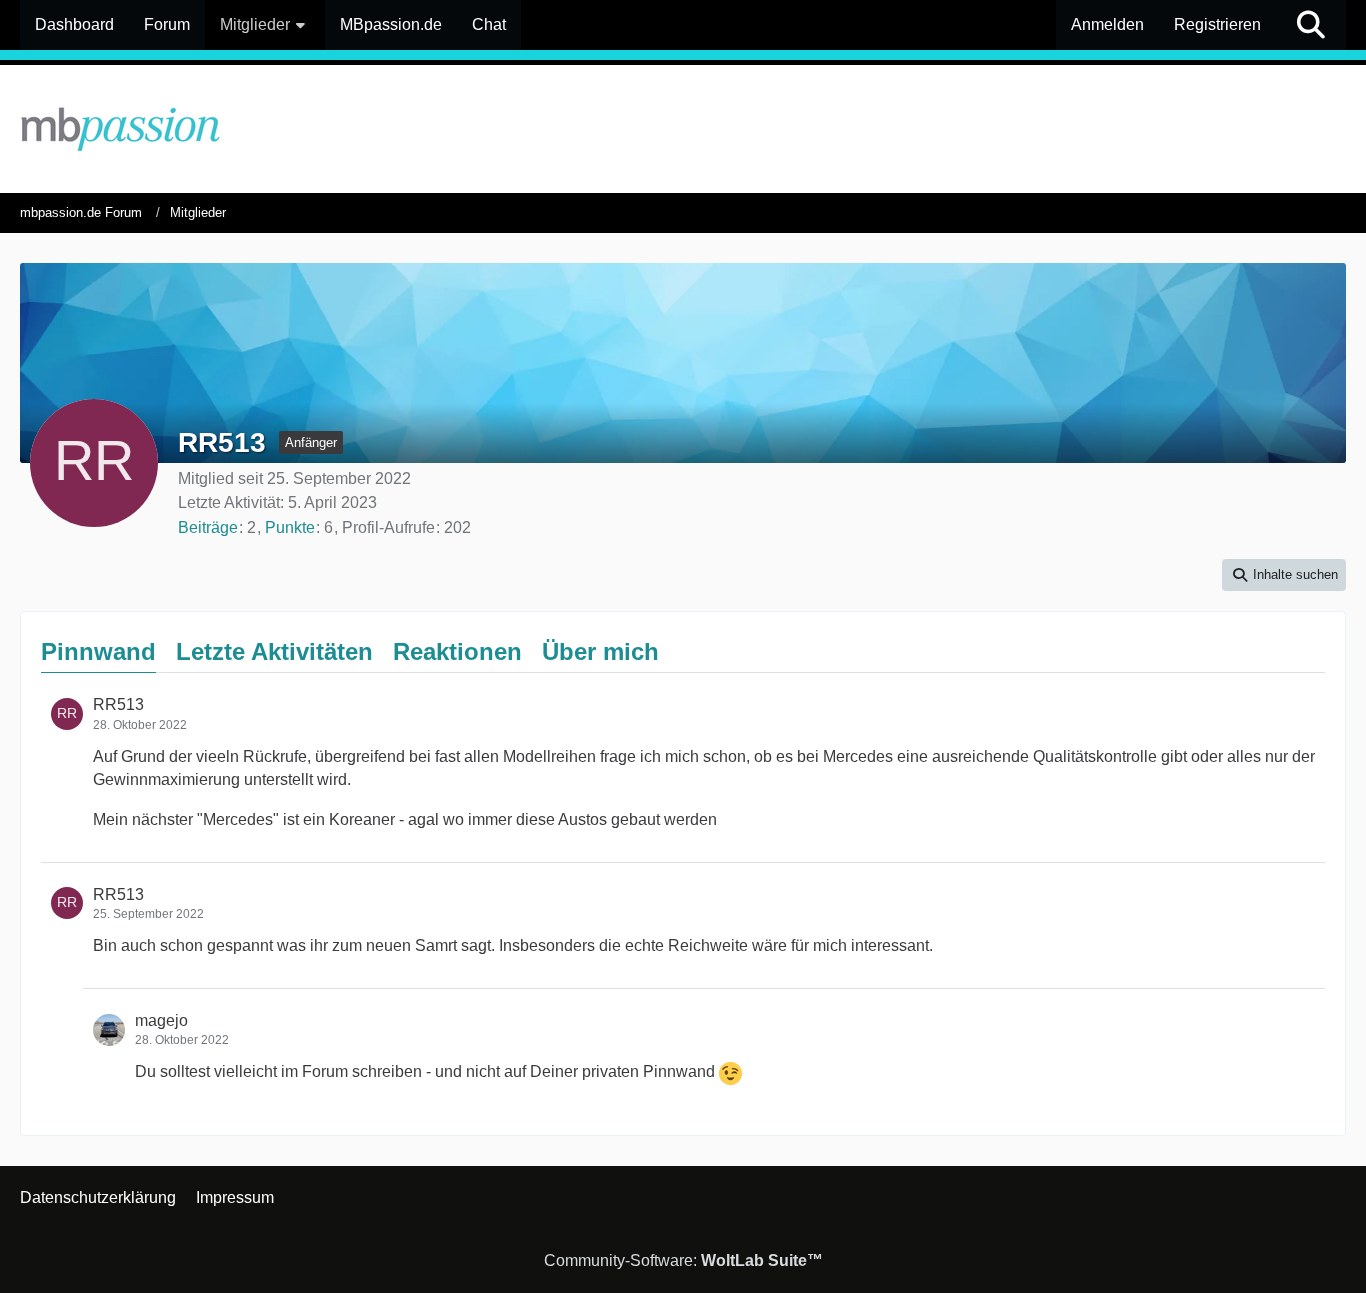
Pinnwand (98, 651)
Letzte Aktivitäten (274, 651)
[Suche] (1311, 25)
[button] (1284, 574)
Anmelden (1107, 24)
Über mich (600, 651)
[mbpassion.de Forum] (683, 129)
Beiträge (208, 527)
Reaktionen (457, 651)
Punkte (290, 527)
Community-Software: (683, 1260)
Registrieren (1217, 24)
